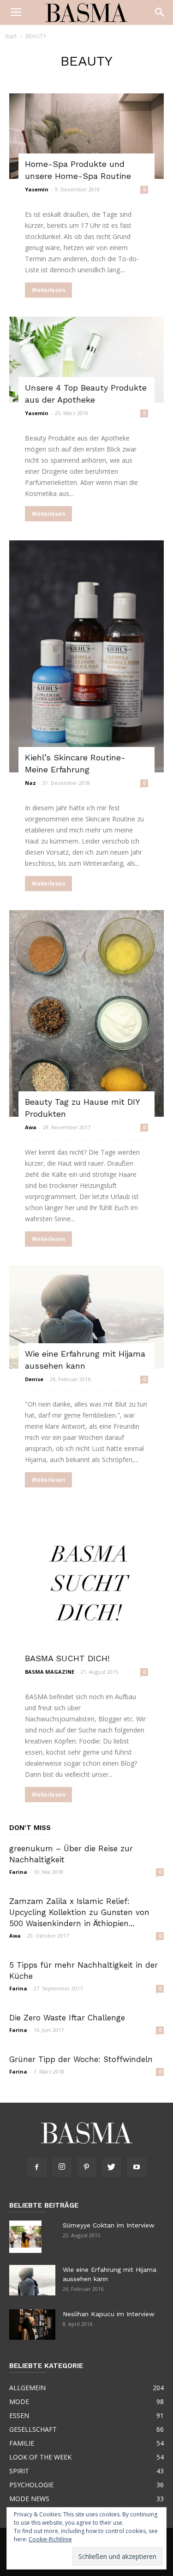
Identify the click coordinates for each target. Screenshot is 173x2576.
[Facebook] (37, 2167)
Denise (34, 1379)
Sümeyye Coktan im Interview (109, 2225)
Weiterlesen (48, 290)
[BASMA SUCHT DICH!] (86, 1584)
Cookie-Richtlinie (50, 2539)
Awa (31, 1127)
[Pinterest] (87, 2167)
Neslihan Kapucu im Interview (109, 2314)
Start (11, 36)
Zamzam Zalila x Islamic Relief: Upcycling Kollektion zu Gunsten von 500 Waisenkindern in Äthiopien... (79, 1912)
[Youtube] (137, 2167)
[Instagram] (62, 2167)
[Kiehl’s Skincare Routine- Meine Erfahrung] (86, 656)
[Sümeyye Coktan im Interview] (25, 2237)
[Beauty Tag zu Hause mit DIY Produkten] (86, 1013)
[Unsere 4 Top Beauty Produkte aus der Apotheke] (86, 359)
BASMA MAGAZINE (50, 1672)
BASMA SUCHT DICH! (67, 1658)
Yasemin (37, 189)
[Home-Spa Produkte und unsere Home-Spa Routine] (86, 136)
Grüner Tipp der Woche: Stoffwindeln (81, 2059)
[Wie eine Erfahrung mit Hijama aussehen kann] (86, 1317)
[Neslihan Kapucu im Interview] (32, 2325)
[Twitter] (112, 2167)
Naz (30, 783)
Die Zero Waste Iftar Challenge (67, 2018)
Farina (18, 1872)
